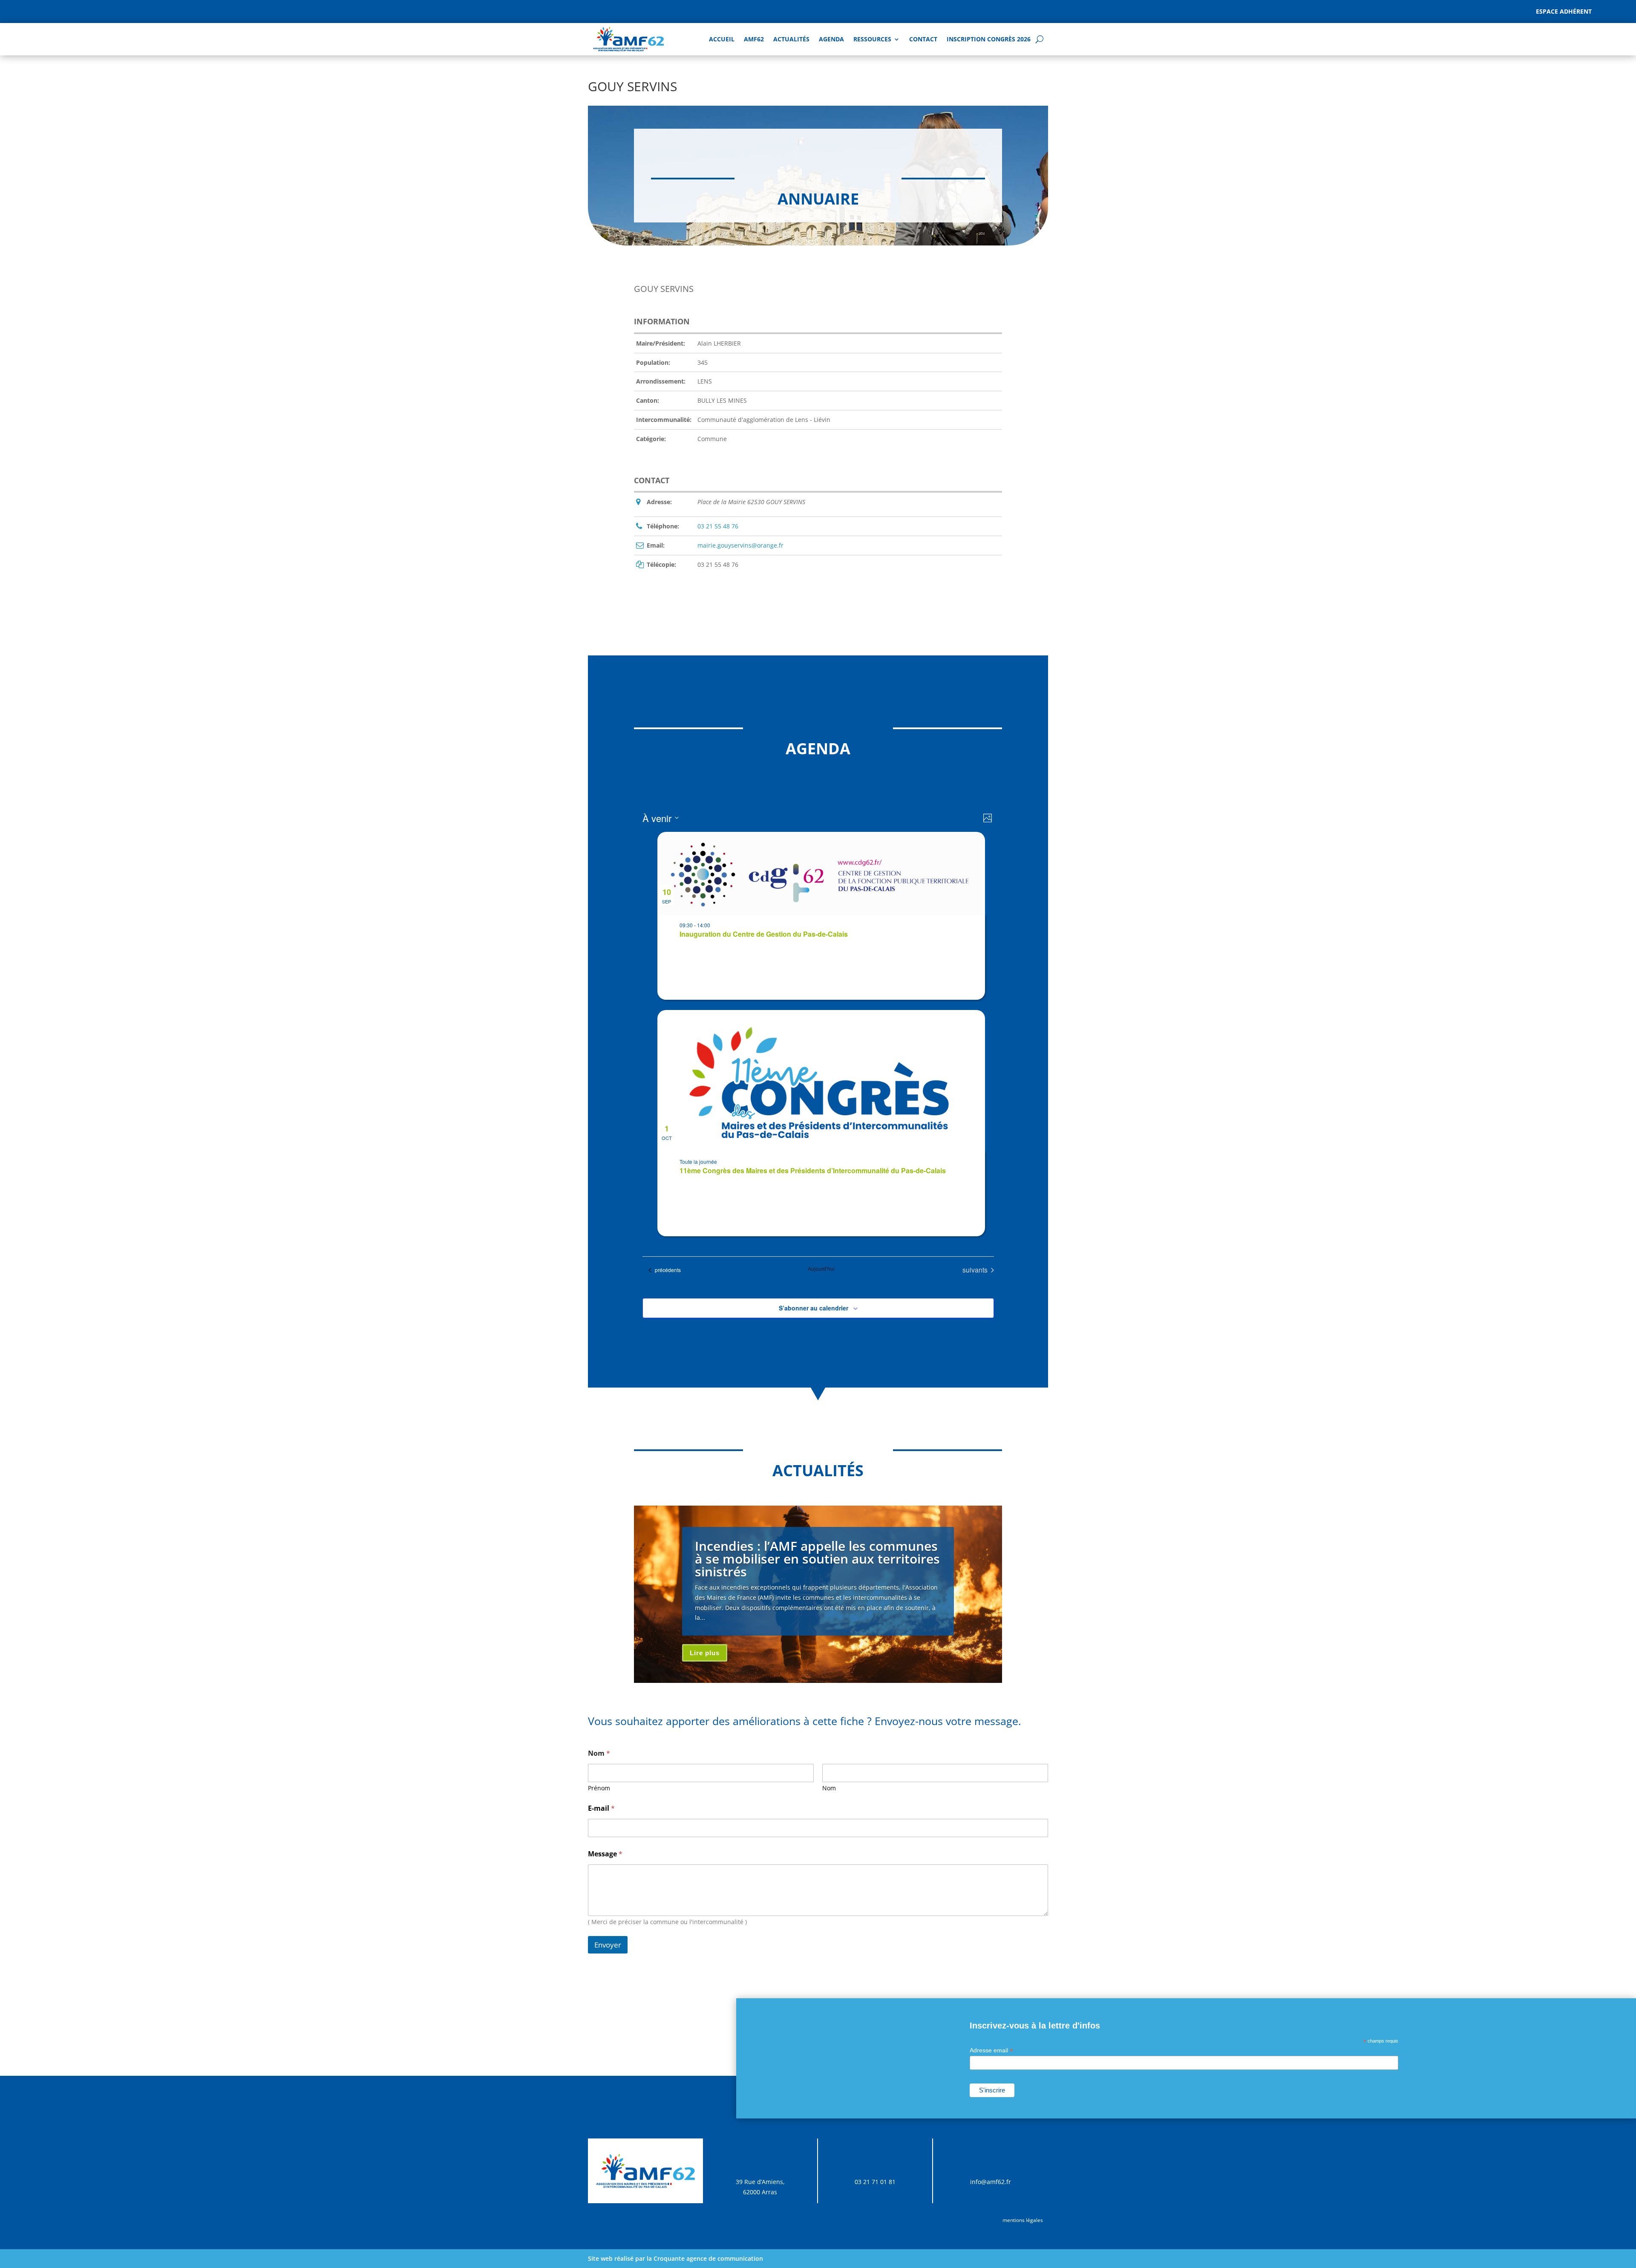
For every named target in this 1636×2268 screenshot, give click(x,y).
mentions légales (1023, 2220)
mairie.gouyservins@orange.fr (740, 545)
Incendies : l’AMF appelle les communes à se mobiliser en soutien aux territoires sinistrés (817, 1559)
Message (605, 1854)
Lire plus (705, 1653)
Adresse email (991, 2050)
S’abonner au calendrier (814, 1308)
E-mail (601, 1808)
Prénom (599, 1788)
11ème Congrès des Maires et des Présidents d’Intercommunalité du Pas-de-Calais (813, 1170)
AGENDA (831, 39)
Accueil (722, 39)
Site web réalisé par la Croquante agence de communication (675, 2258)
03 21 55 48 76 (718, 526)
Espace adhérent (1564, 11)
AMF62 (754, 39)
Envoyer (608, 1945)
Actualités (791, 39)
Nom (829, 1788)
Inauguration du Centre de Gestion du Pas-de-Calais (764, 934)
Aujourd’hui (821, 1269)
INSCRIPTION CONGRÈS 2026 (989, 39)
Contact (923, 39)
